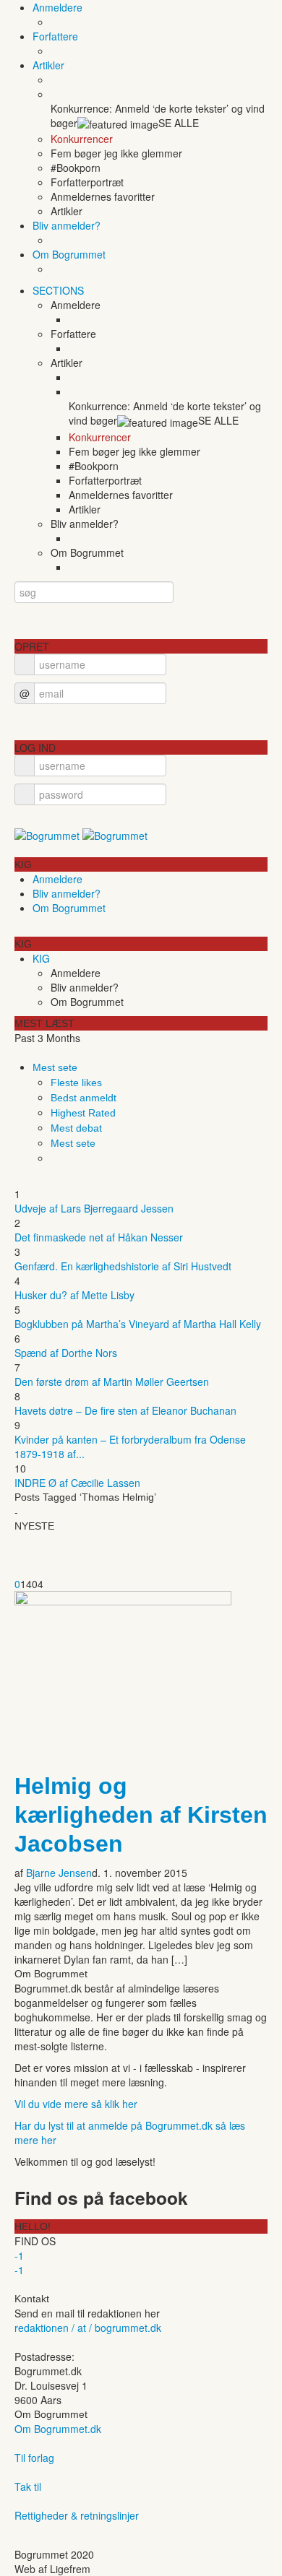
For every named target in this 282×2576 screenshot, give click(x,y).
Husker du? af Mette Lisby (74, 1295)
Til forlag (34, 2458)
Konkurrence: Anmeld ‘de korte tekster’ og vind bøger (158, 116)
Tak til (28, 2486)
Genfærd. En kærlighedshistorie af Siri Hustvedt (123, 1266)
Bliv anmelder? (67, 225)
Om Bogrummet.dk (58, 2429)
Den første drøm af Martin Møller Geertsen (112, 1382)
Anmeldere (57, 7)
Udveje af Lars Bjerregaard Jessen (94, 1208)
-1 (19, 2255)
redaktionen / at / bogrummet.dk (88, 2328)
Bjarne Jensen (59, 1873)
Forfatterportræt (87, 182)
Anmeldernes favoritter (103, 196)
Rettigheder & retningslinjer (77, 2515)
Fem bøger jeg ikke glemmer (116, 153)
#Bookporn (76, 168)
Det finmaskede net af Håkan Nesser (99, 1237)
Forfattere (55, 36)
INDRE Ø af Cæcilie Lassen (77, 1483)
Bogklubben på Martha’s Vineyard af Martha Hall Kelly (138, 1324)
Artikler (48, 65)
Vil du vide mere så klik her (76, 2104)
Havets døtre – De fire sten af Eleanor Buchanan (125, 1410)
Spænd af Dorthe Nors (66, 1353)
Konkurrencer (82, 139)
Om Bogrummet (69, 254)
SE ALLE (179, 123)
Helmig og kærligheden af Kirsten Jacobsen (141, 1815)
